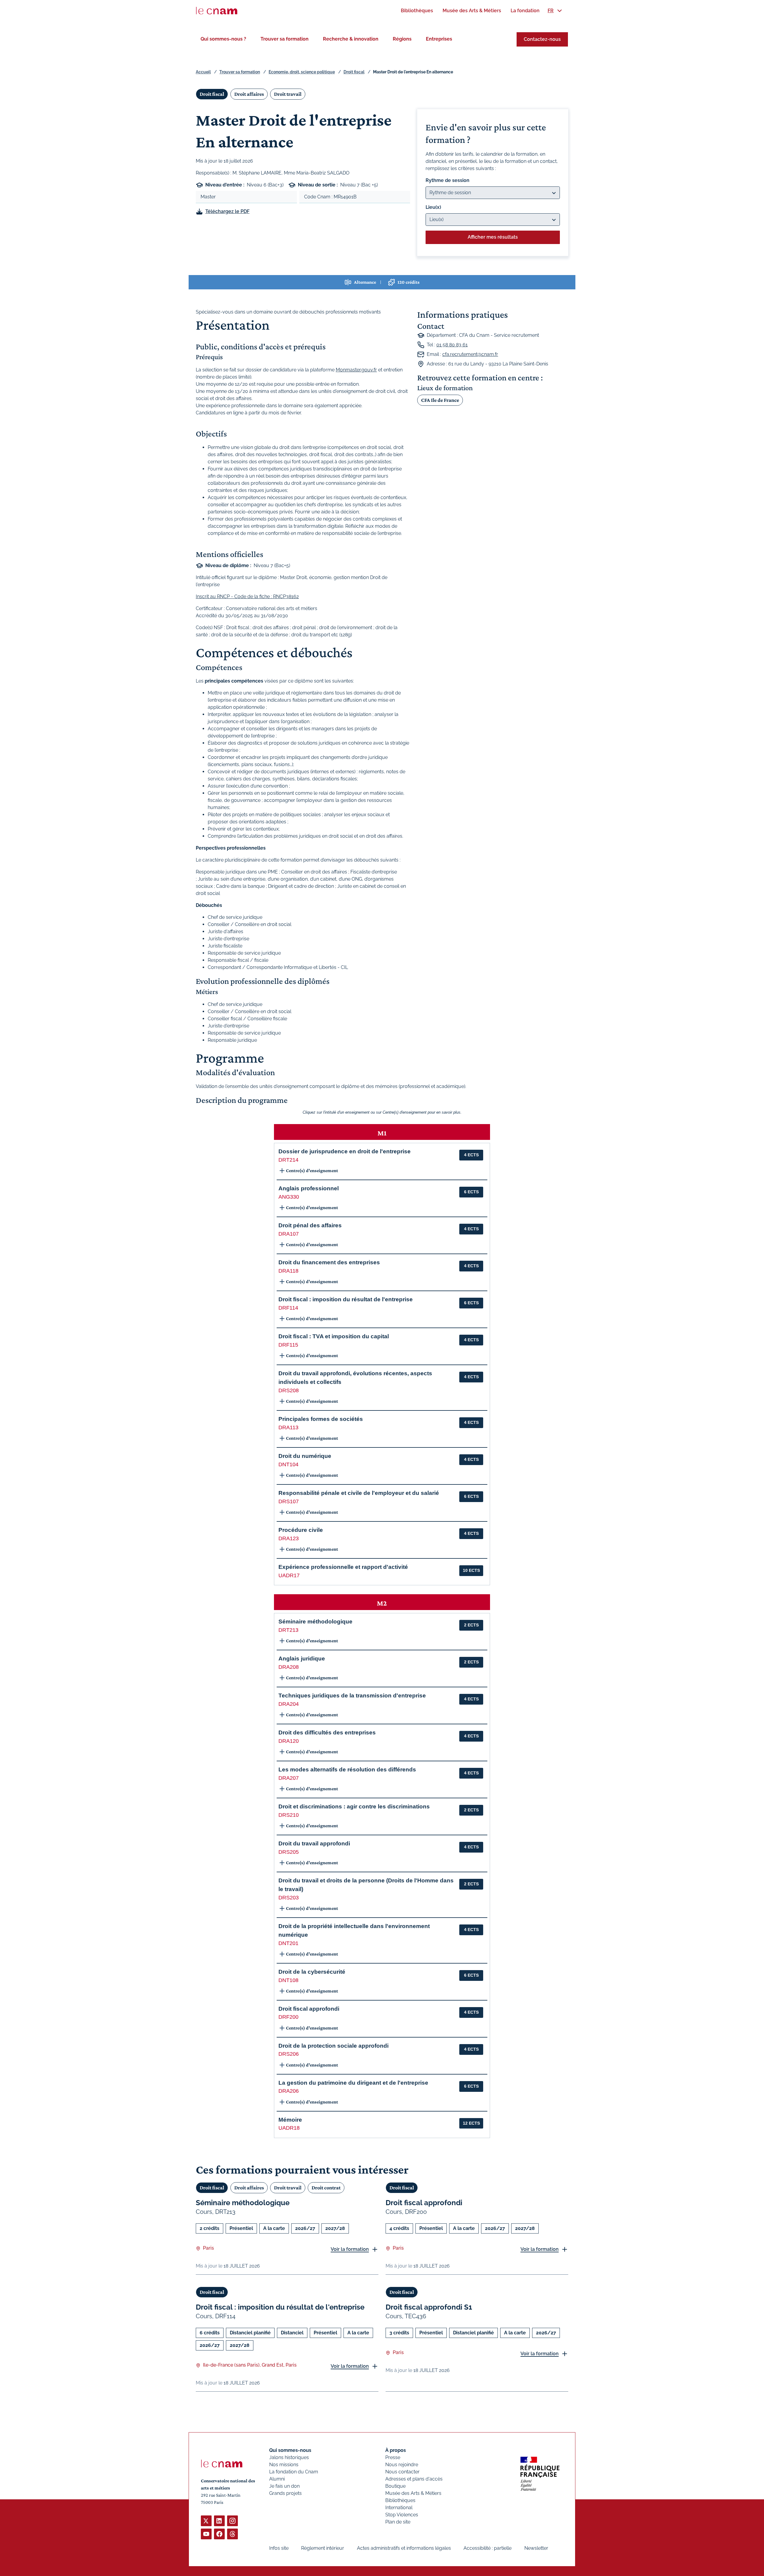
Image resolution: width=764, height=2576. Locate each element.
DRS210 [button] (289, 1815)
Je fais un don (284, 2486)
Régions (402, 39)
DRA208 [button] (289, 1667)
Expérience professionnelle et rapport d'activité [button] (343, 1567)
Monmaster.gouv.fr (356, 370)
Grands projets (285, 2493)
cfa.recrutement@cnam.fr (470, 354)
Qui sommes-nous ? (223, 39)
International (399, 2508)
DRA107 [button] (289, 1234)
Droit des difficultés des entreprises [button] (327, 1732)
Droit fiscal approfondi (424, 2203)
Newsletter (536, 2548)
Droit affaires (249, 94)
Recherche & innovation (351, 39)
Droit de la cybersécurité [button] (312, 1972)
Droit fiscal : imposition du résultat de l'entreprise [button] (346, 1299)
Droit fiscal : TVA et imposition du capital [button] (334, 1336)
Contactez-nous (542, 39)
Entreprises (439, 39)
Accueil (203, 72)
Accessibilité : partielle (487, 2548)
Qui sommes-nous (290, 2450)
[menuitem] (417, 11)
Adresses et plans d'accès (414, 2479)
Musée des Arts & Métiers (413, 2493)
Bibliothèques (400, 2500)
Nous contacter (402, 2472)
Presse (393, 2457)
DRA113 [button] (288, 1427)
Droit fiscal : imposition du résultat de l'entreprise (280, 2307)
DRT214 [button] (288, 1160)
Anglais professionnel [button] (309, 1188)
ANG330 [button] (289, 1197)
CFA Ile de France (440, 400)
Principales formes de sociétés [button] (321, 1419)
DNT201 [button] (288, 1943)
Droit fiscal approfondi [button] (309, 2009)
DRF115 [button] (288, 1345)
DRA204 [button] (289, 1704)
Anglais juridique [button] (302, 1659)
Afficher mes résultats (493, 237)
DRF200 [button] (288, 2017)
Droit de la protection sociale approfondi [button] (334, 2046)
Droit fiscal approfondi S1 (429, 2307)
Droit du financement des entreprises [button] (329, 1262)
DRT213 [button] (288, 1630)
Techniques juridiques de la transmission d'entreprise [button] (352, 1696)
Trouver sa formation (285, 39)
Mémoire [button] (290, 2120)
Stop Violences (402, 2515)
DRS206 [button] (289, 2054)
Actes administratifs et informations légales (404, 2548)
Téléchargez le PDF (227, 211)
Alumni (277, 2479)
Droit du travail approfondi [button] (314, 1843)
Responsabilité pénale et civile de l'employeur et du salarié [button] (359, 1493)
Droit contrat (326, 2188)
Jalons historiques (289, 2457)
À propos (396, 2450)
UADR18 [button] (289, 2128)
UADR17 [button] (289, 1575)
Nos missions (284, 2465)
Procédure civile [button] (301, 1530)
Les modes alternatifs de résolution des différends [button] (347, 1769)
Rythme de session (448, 180)
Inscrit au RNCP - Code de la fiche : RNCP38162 (247, 596)
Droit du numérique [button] (305, 1456)
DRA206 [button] (289, 2091)
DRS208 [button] (289, 1390)
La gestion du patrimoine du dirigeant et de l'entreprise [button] (353, 2083)
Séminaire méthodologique (243, 2203)
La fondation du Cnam (294, 2472)
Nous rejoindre (402, 2465)
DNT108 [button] (288, 1980)
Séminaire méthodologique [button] (315, 1622)
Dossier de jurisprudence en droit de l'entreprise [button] (345, 1151)
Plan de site (398, 2522)
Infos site (279, 2548)
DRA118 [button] (288, 1271)
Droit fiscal (354, 72)
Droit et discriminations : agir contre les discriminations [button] (354, 1806)
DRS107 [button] (289, 1501)
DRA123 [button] (289, 1538)
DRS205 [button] (289, 1852)
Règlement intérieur (323, 2548)
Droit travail (288, 94)
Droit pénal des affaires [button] (310, 1225)
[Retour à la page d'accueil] (217, 11)
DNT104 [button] (288, 1464)
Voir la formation (350, 2249)
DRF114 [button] (288, 1308)
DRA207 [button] (289, 1778)
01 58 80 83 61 (452, 345)
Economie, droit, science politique (302, 72)
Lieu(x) (433, 207)
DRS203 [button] (289, 1898)
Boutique (395, 2486)
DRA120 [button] (289, 1741)
